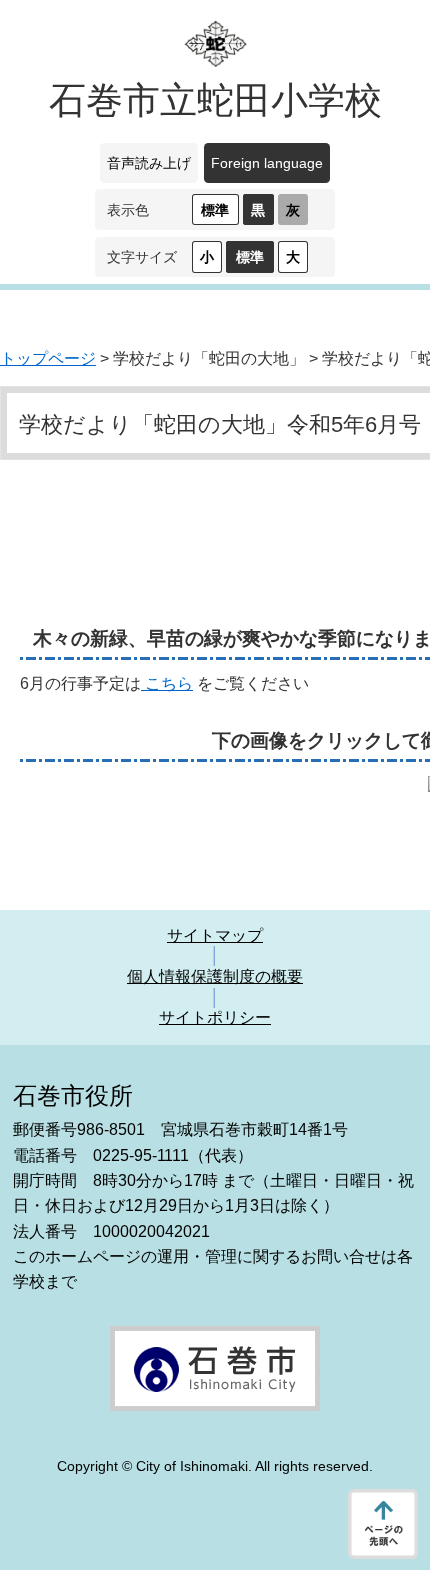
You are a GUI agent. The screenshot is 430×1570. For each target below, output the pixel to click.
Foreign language (267, 163)
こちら (167, 683)
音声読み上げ (149, 163)
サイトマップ (215, 935)
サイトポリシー (215, 1017)
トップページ (48, 358)
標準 (215, 210)
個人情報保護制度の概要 (215, 976)
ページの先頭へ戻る (383, 1524)
